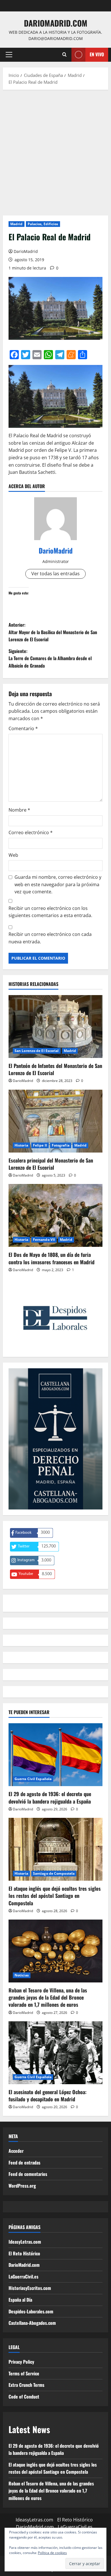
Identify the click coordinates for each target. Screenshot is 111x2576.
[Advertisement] (55, 151)
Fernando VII (44, 1240)
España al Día (20, 2300)
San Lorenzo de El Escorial (37, 1051)
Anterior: (53, 632)
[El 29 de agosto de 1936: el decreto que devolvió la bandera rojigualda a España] (55, 1755)
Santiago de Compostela (54, 1873)
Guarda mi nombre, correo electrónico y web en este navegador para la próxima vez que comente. (58, 884)
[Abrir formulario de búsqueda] (64, 55)
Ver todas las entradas (55, 574)
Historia (21, 1145)
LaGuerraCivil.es (23, 2277)
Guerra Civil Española (33, 1779)
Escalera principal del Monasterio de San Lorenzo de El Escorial (51, 1164)
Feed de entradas (24, 2162)
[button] (9, 55)
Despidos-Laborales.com (31, 2311)
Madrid (17, 224)
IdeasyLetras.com (25, 2242)
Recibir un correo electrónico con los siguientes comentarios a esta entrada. (50, 912)
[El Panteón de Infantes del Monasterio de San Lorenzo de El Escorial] (55, 1027)
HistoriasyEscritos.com (30, 2288)
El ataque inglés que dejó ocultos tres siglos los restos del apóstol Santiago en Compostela (55, 1896)
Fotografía (61, 1145)
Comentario (23, 728)
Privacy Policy (21, 2362)
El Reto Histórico (24, 2253)
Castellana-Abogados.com (32, 2323)
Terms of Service (24, 2373)
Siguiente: (50, 658)
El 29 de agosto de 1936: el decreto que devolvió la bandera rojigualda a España (50, 1797)
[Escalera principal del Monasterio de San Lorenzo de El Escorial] (55, 1121)
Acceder (16, 2151)
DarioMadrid (26, 251)
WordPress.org (22, 2186)
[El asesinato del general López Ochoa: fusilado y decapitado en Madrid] (55, 2053)
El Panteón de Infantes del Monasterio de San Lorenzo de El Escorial (55, 1069)
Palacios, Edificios (43, 224)
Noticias (22, 1975)
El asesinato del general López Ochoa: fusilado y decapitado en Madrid (48, 2095)
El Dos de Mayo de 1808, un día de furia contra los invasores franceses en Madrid (52, 1258)
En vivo (97, 54)
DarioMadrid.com (56, 23)
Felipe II (40, 1145)
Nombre (19, 810)
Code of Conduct (24, 2397)
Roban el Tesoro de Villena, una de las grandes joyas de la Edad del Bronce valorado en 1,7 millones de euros (48, 1997)
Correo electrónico (31, 832)
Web (13, 855)
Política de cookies (52, 2553)
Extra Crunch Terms (26, 2385)
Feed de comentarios (28, 2174)
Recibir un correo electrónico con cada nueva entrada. (50, 938)
